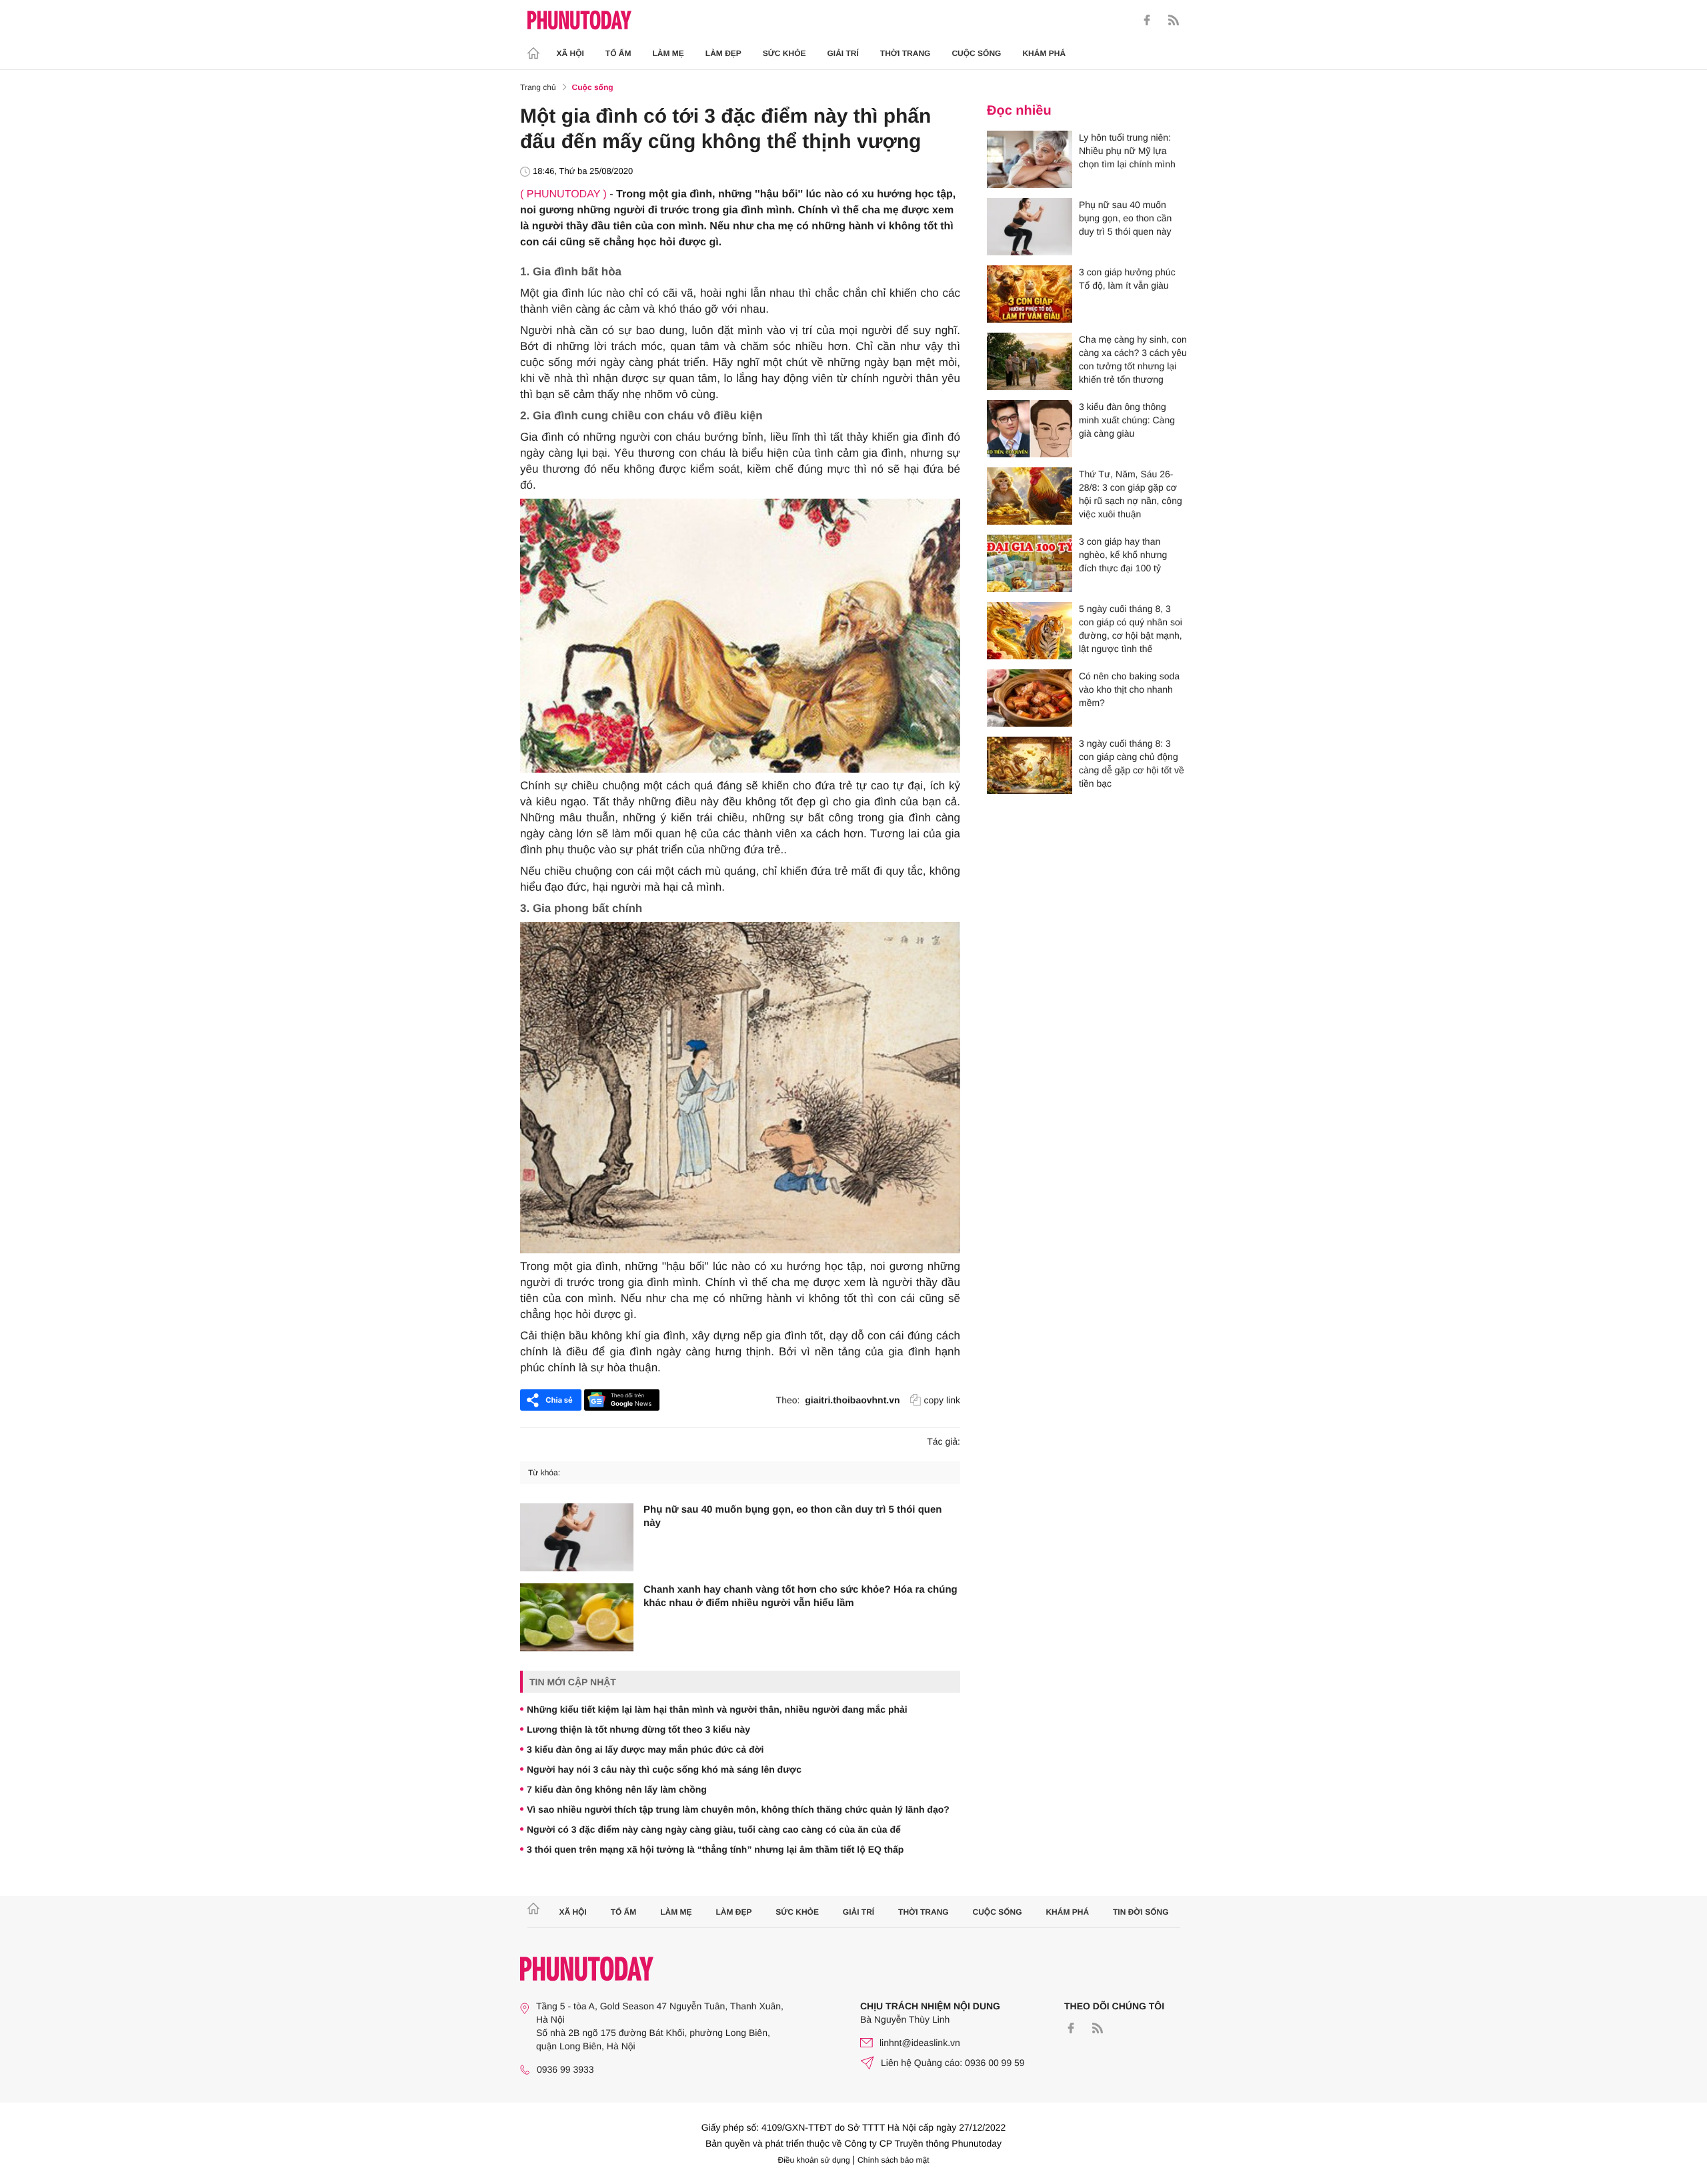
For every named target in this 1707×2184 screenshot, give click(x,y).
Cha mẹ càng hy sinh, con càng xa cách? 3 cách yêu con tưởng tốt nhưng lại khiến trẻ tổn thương (1133, 359)
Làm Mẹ (668, 53)
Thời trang (906, 53)
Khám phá (1044, 53)
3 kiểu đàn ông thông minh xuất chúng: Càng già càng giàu (1127, 420)
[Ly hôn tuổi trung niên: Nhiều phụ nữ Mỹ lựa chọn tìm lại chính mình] (1030, 159)
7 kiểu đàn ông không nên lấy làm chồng (617, 1789)
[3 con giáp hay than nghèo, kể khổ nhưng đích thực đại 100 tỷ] (1030, 563)
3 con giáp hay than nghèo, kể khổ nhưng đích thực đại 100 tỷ (1123, 555)
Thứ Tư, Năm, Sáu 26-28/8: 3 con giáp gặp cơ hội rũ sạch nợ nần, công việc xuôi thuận (1131, 494)
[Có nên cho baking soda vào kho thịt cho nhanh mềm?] (1030, 698)
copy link (942, 1400)
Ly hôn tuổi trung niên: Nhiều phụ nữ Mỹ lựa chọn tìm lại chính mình (1127, 151)
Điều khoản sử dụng (814, 2160)
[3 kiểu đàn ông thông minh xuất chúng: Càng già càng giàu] (1030, 429)
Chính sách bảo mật (893, 2160)
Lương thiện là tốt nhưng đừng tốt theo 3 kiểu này (638, 1729)
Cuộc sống (976, 53)
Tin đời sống (1141, 1912)
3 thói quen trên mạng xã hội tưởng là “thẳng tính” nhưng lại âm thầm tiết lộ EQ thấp (715, 1849)
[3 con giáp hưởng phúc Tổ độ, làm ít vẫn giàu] (1030, 294)
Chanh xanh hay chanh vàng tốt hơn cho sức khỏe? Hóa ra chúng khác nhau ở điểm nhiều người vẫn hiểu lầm (800, 1596)
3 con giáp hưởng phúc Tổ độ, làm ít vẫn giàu (1127, 279)
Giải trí (842, 53)
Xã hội (570, 53)
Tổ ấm (618, 53)
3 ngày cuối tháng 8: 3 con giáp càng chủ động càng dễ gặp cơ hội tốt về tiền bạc (1132, 763)
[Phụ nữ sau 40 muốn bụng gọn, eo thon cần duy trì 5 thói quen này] (577, 1537)
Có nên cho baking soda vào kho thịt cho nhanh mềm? (1129, 689)
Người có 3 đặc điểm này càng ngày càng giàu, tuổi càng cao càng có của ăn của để (714, 1829)
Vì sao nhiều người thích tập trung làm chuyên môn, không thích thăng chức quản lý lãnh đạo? (738, 1809)
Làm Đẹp (723, 53)
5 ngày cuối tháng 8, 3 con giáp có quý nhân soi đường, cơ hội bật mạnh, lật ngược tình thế (1131, 629)
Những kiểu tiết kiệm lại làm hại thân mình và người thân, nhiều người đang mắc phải (717, 1709)
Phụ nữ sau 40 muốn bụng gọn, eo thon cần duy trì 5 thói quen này (793, 1516)
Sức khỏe (784, 53)
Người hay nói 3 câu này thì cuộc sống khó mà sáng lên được (664, 1769)
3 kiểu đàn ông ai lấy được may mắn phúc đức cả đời (645, 1749)
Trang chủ (538, 87)
